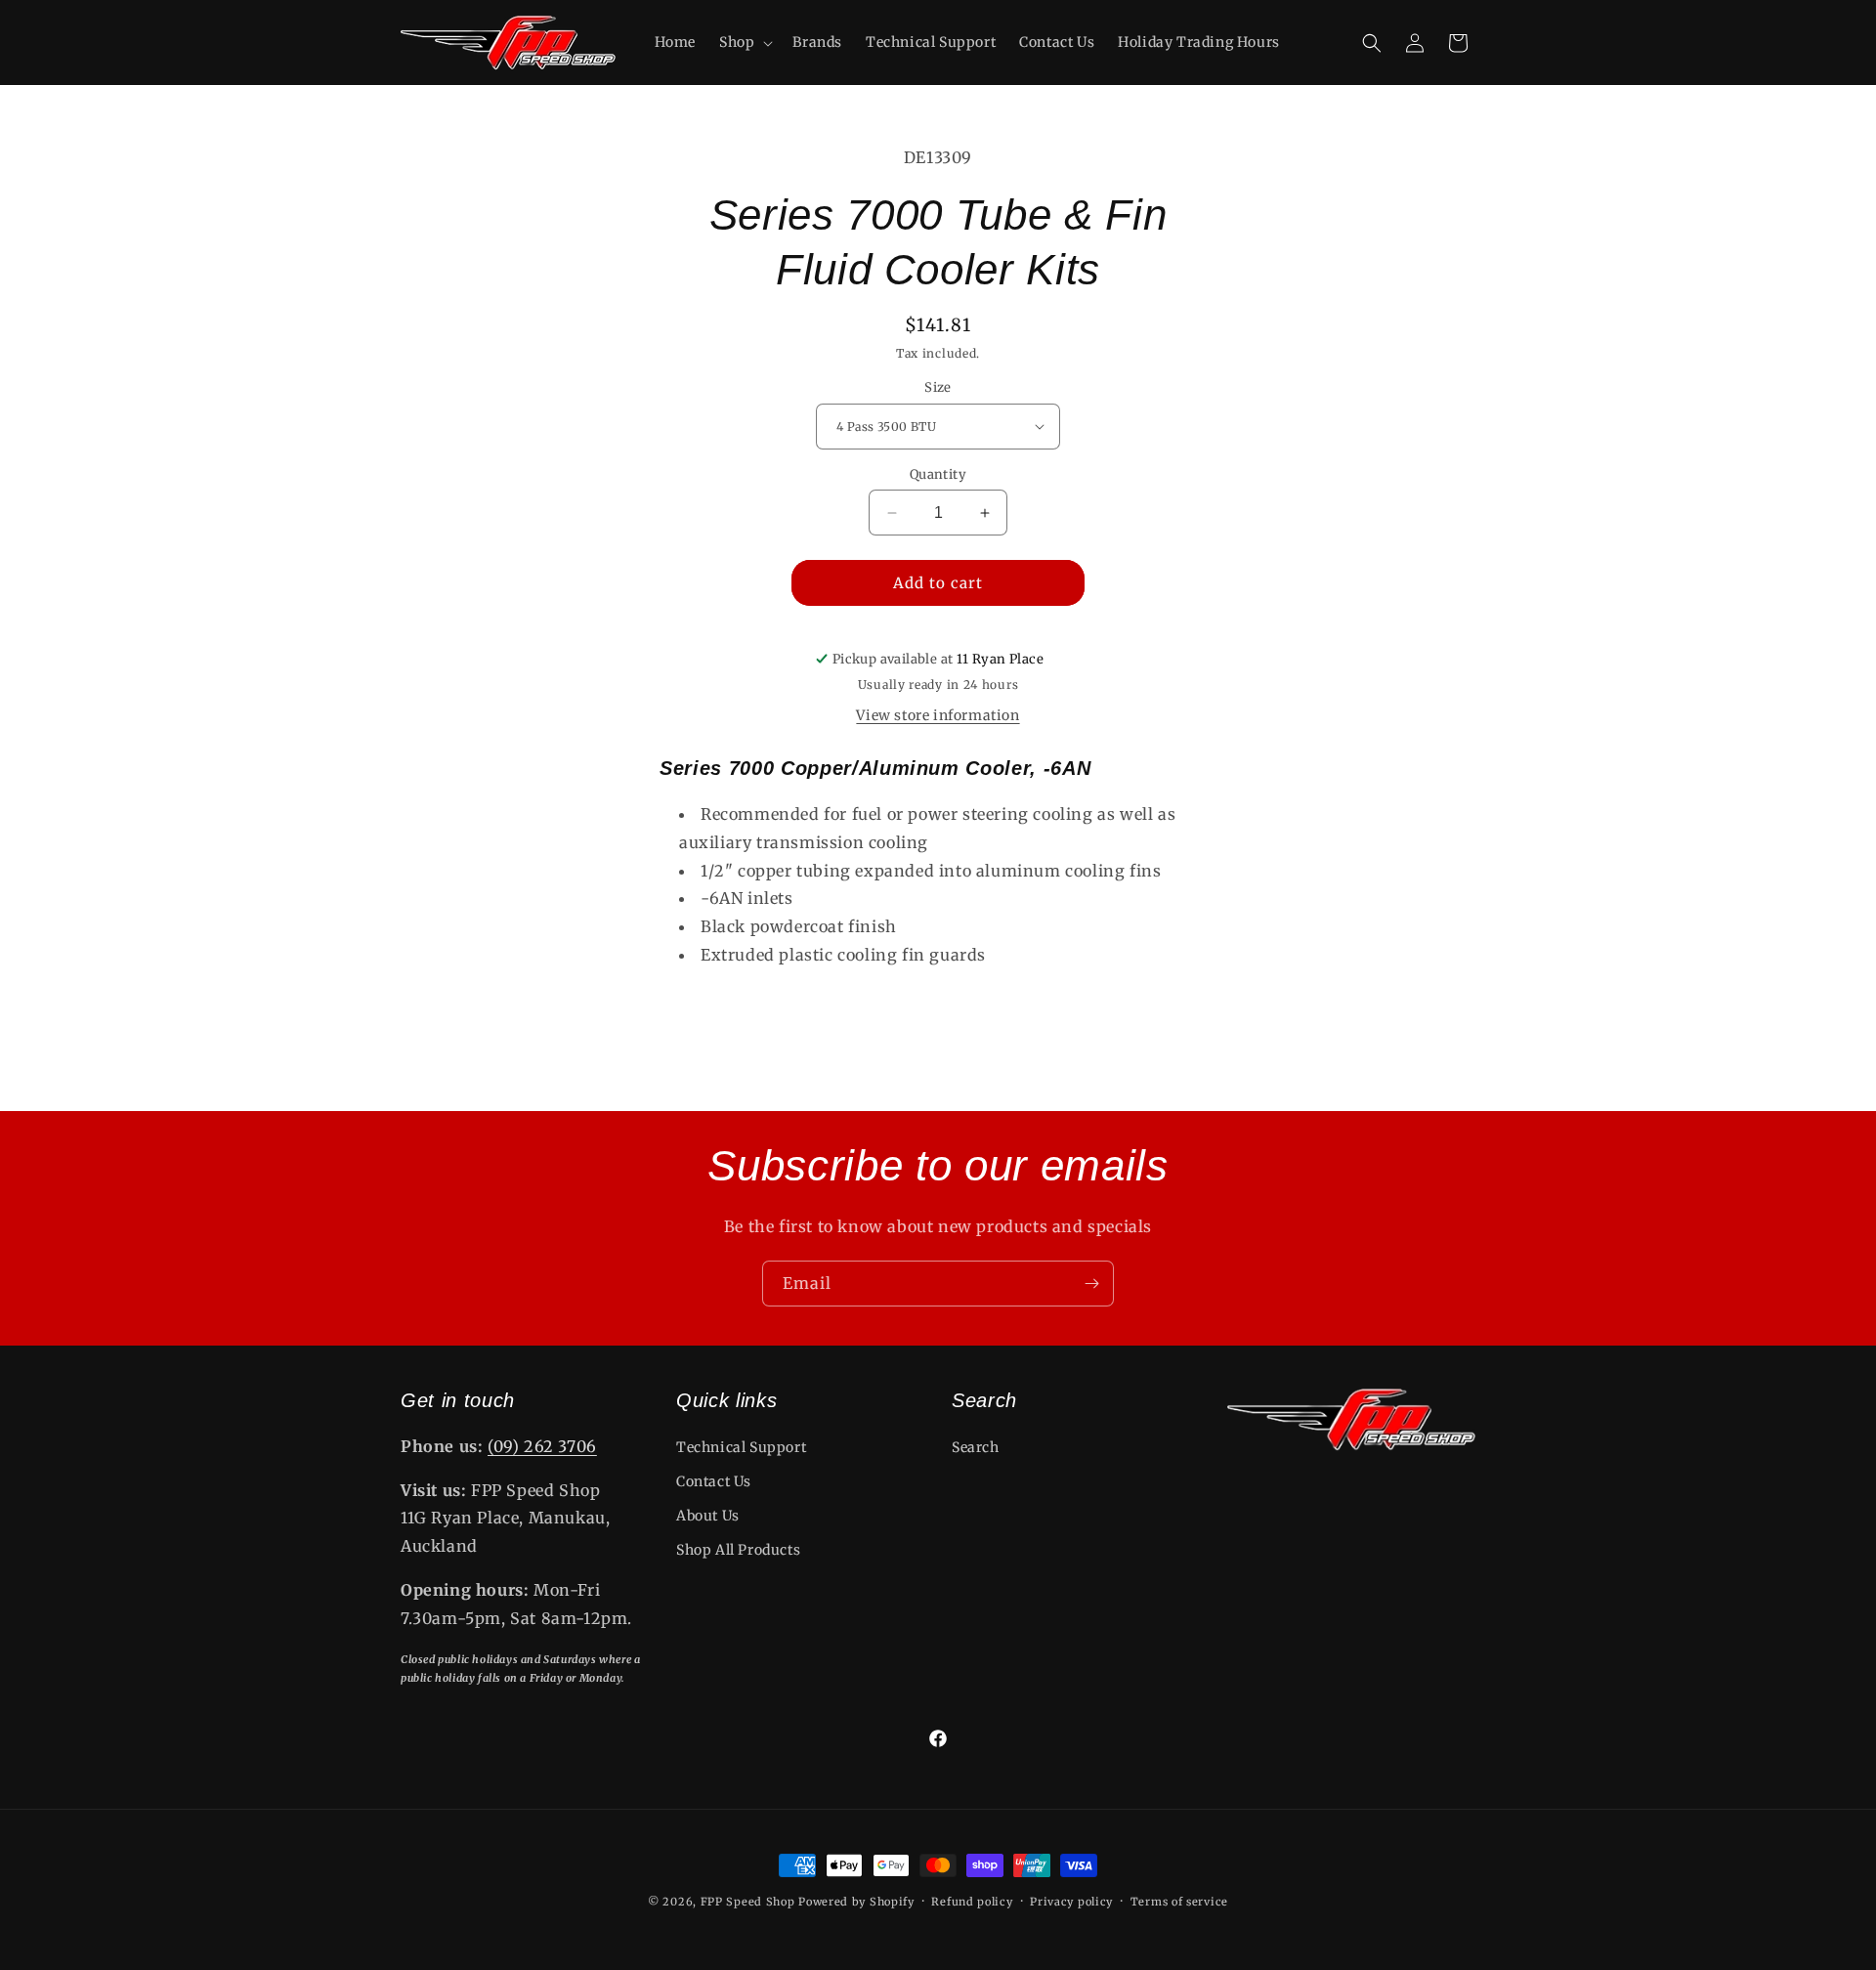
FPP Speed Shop (748, 1902)
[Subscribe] (1091, 1284)
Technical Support (741, 1447)
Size (938, 387)
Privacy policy (1071, 1902)
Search (976, 1447)
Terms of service (1179, 1902)
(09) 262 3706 (542, 1446)
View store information (938, 715)
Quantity (938, 474)
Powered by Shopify (856, 1902)
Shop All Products (738, 1550)
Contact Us (714, 1481)
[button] (744, 42)
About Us (708, 1516)
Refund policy (972, 1902)
